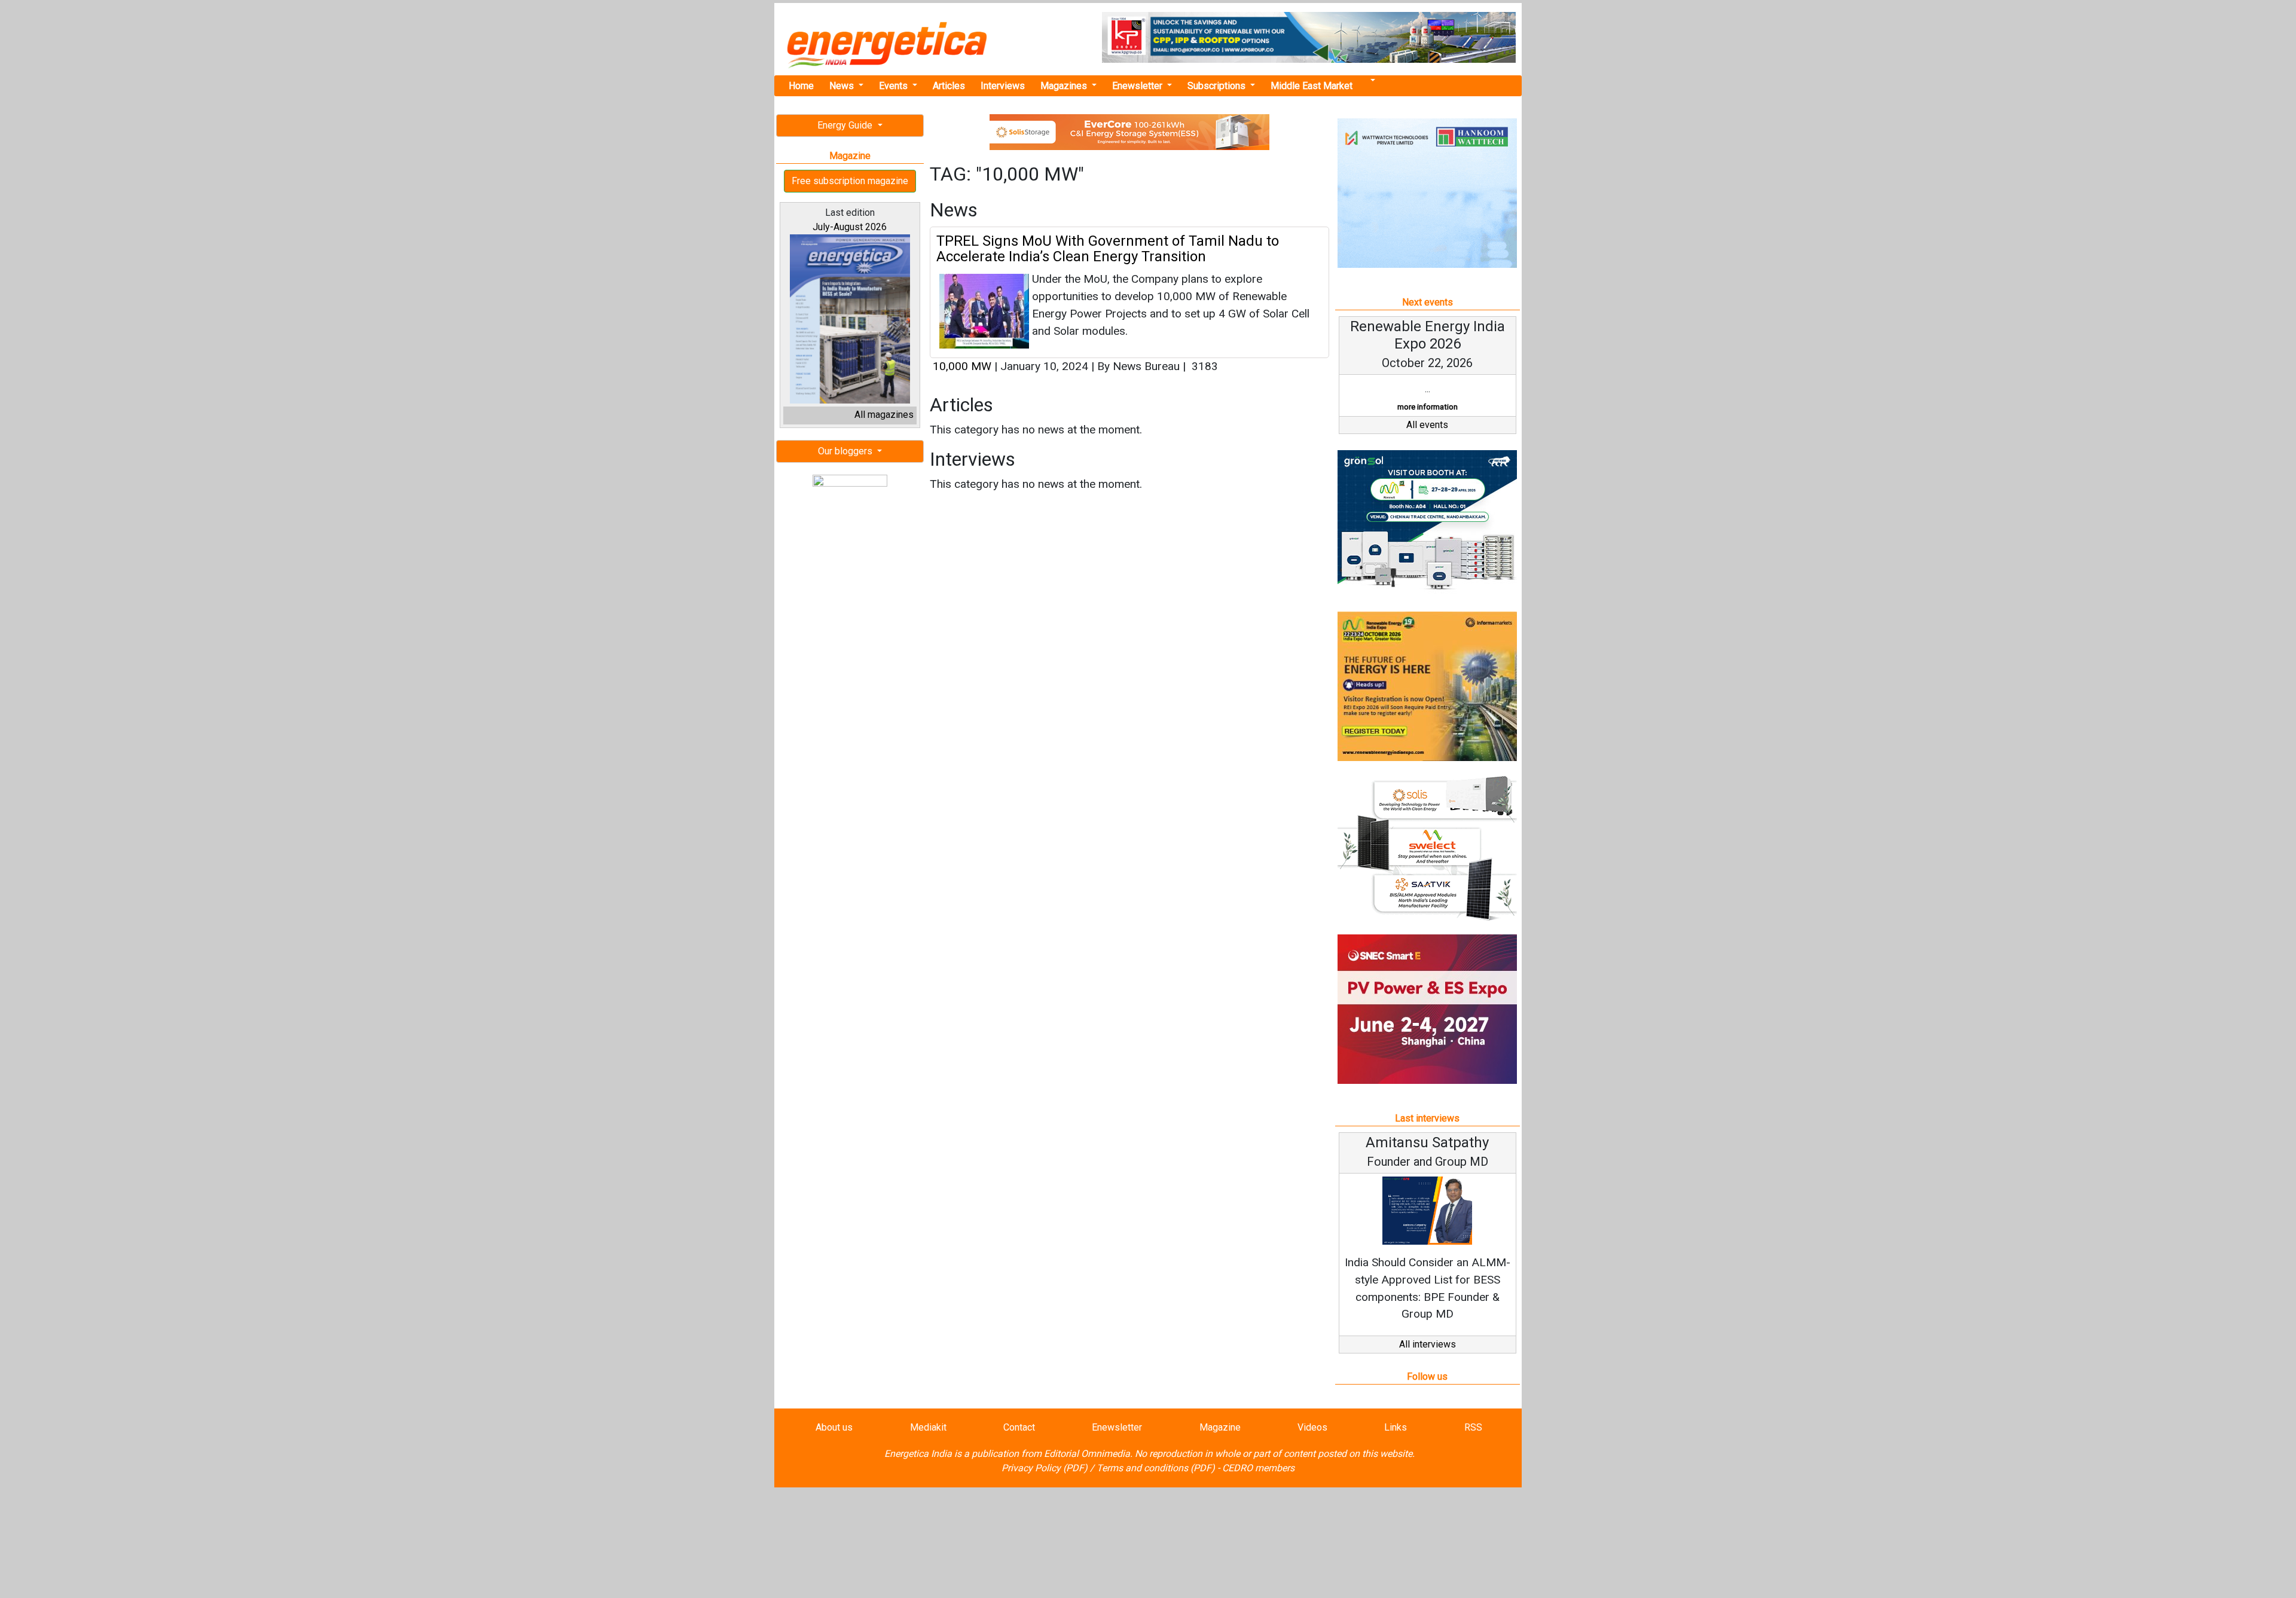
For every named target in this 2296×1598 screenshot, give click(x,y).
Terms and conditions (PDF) (1156, 1468)
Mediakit (928, 1427)
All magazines (884, 415)
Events (894, 86)
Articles (949, 86)
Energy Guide (846, 125)
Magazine (1220, 1427)
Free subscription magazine (850, 181)
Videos (1312, 1427)
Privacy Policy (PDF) (1045, 1468)
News (843, 86)
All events (1427, 425)
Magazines (1065, 86)
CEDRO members (1258, 1468)
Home (801, 86)
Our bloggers (846, 451)
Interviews (1003, 86)
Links (1396, 1427)
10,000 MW (962, 366)
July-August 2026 (850, 227)
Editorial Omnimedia (1087, 1454)
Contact (1019, 1427)
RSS (1473, 1427)
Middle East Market (1312, 86)
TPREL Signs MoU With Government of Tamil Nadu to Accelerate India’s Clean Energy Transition (1108, 249)
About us (834, 1427)
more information (1428, 407)
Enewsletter (1138, 86)
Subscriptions (1218, 86)
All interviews (1428, 1344)
